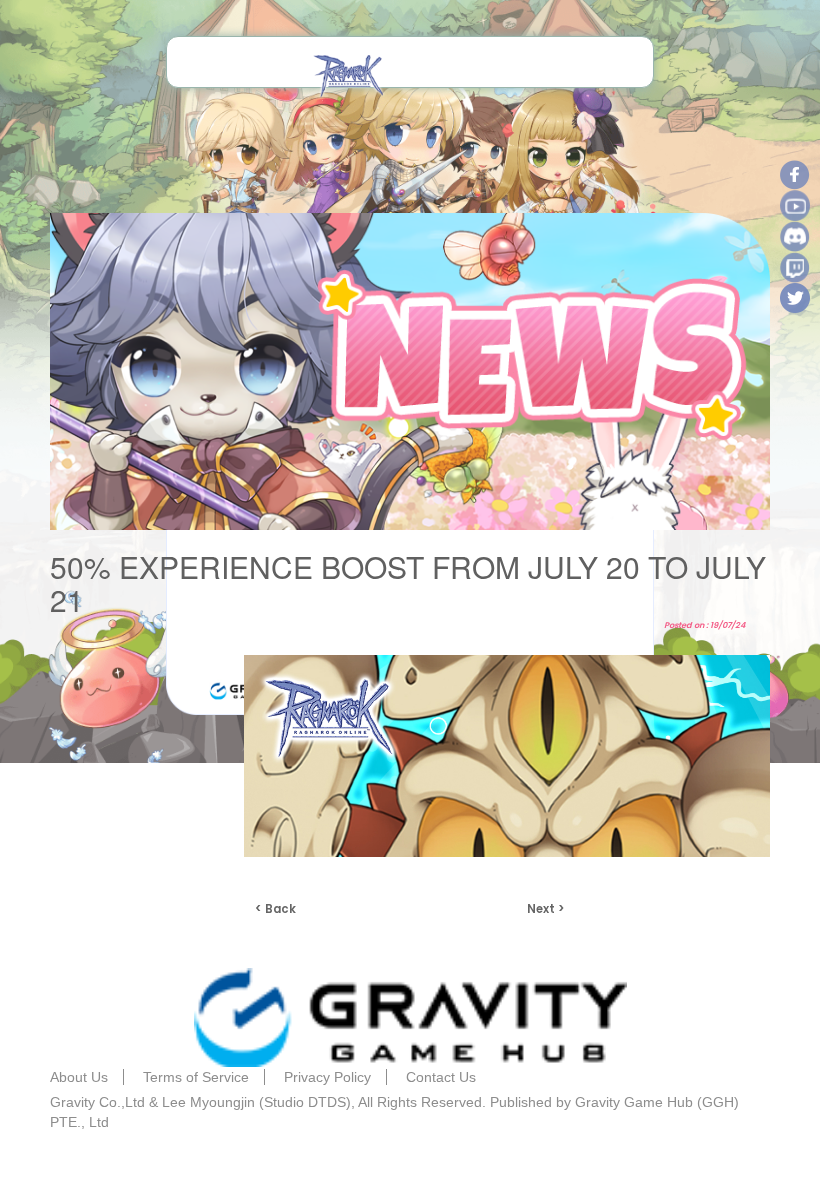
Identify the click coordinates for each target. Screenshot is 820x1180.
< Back (275, 909)
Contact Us (441, 1077)
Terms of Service (196, 1077)
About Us (79, 1077)
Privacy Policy (327, 1077)
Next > (546, 909)
